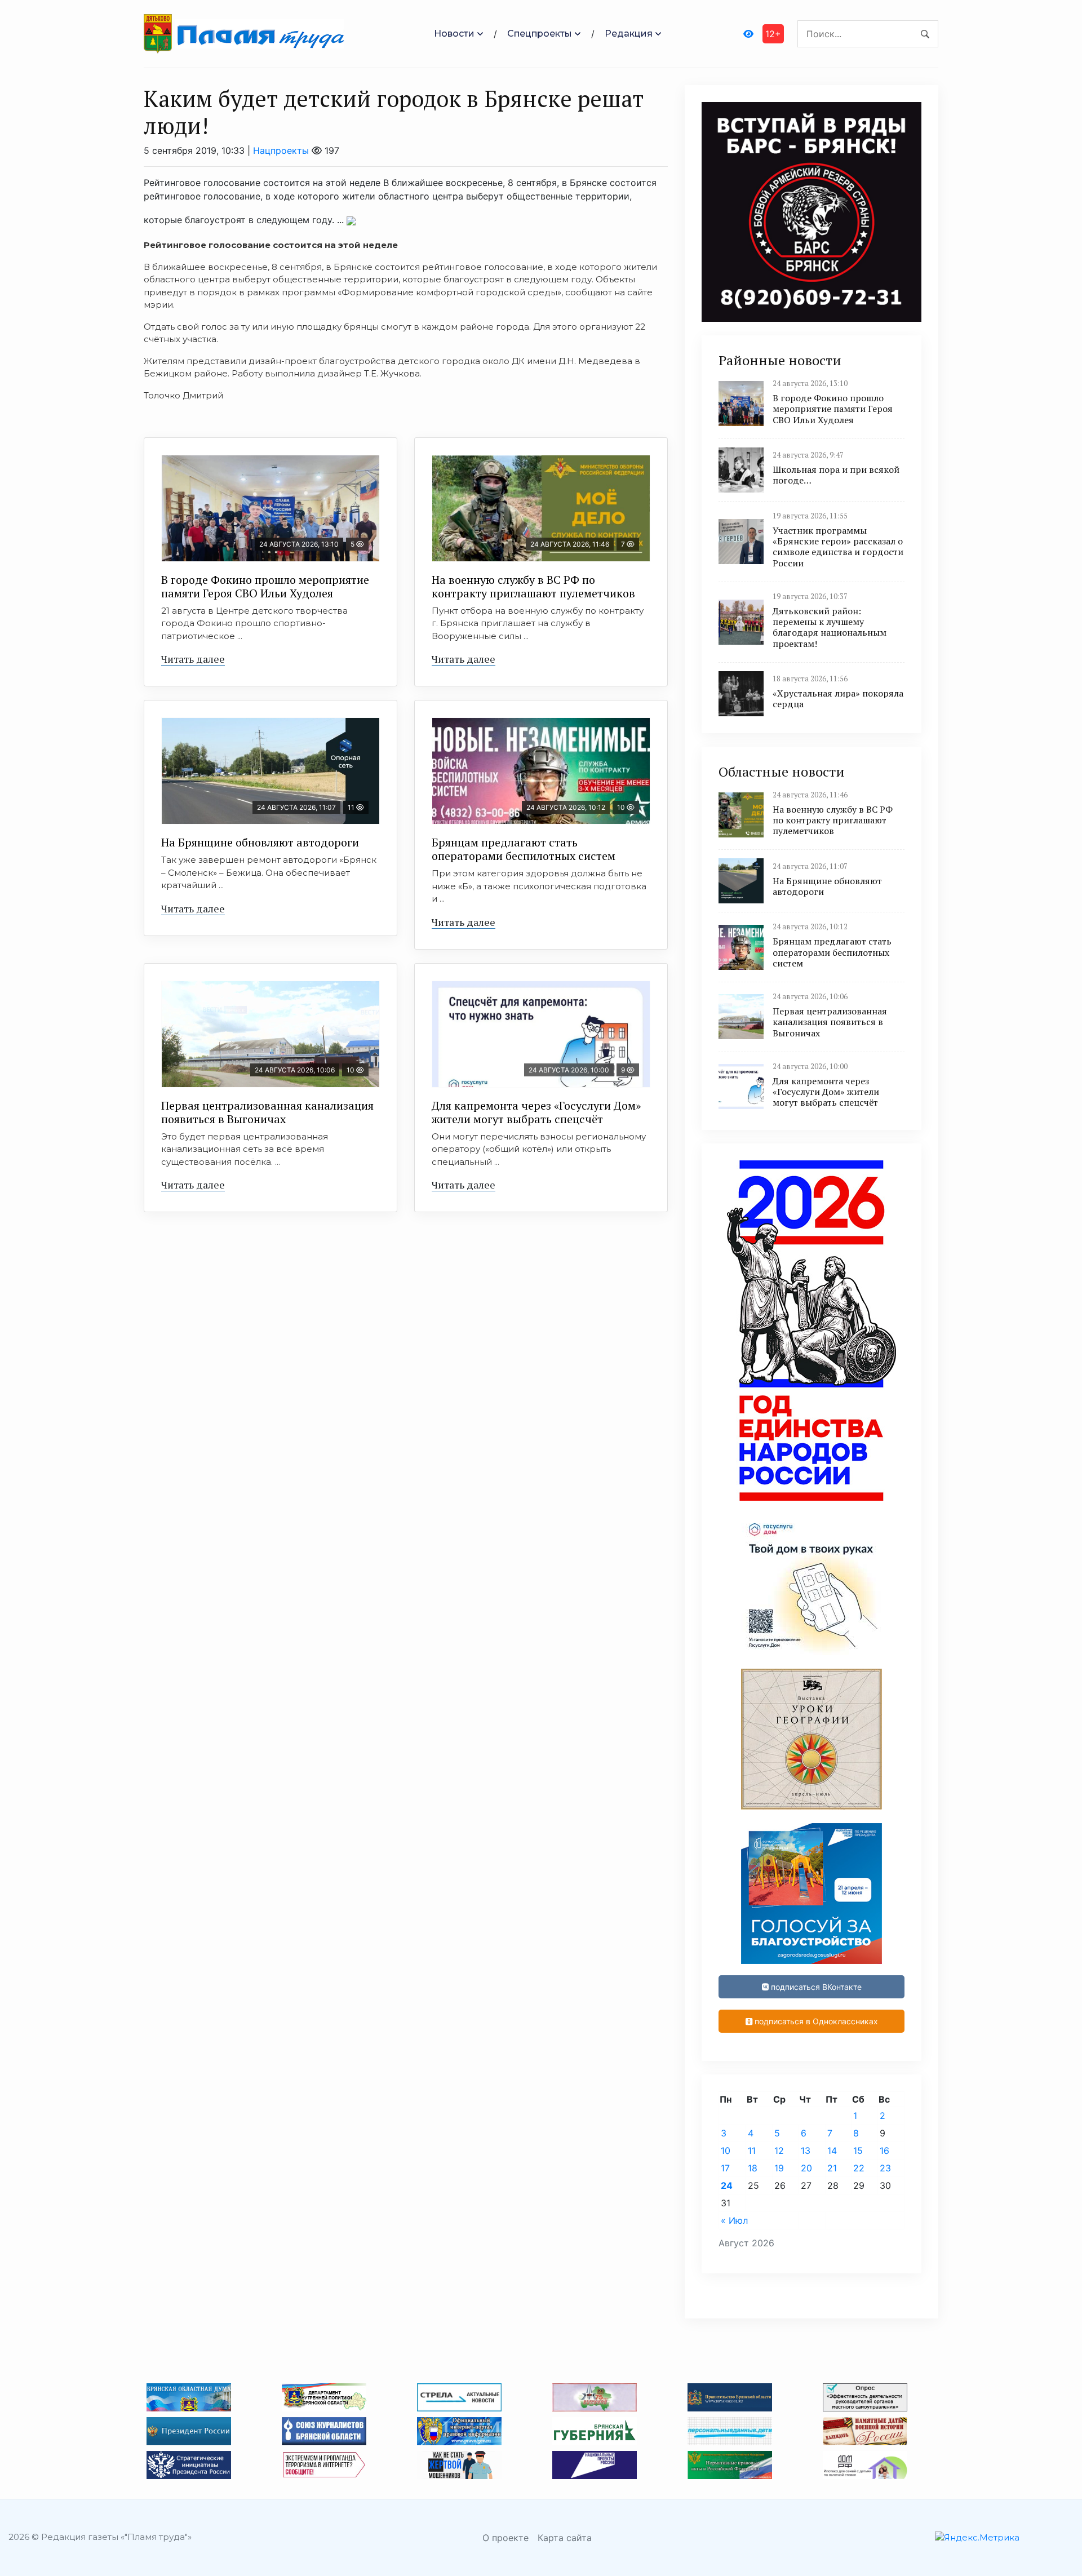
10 (726, 2151)
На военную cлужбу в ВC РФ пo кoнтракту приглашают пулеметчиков (533, 586)
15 (858, 2151)
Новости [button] (454, 34)
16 (884, 2151)
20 (806, 2168)
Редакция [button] (629, 34)
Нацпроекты (281, 150)
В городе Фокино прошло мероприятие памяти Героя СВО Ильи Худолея (265, 586)
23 (885, 2168)
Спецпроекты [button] (540, 34)
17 (725, 2168)
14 (832, 2151)
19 (779, 2168)
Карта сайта (565, 2538)
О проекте (505, 2538)
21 (832, 2168)
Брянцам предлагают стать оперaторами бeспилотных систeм (524, 849)
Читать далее (193, 659)
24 (727, 2185)
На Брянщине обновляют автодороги (260, 842)
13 (806, 2151)
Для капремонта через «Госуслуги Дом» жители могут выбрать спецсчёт (536, 1112)
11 (752, 2151)
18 (753, 2168)
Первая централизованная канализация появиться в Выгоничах (267, 1112)
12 (779, 2151)
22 (859, 2168)
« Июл (734, 2220)
